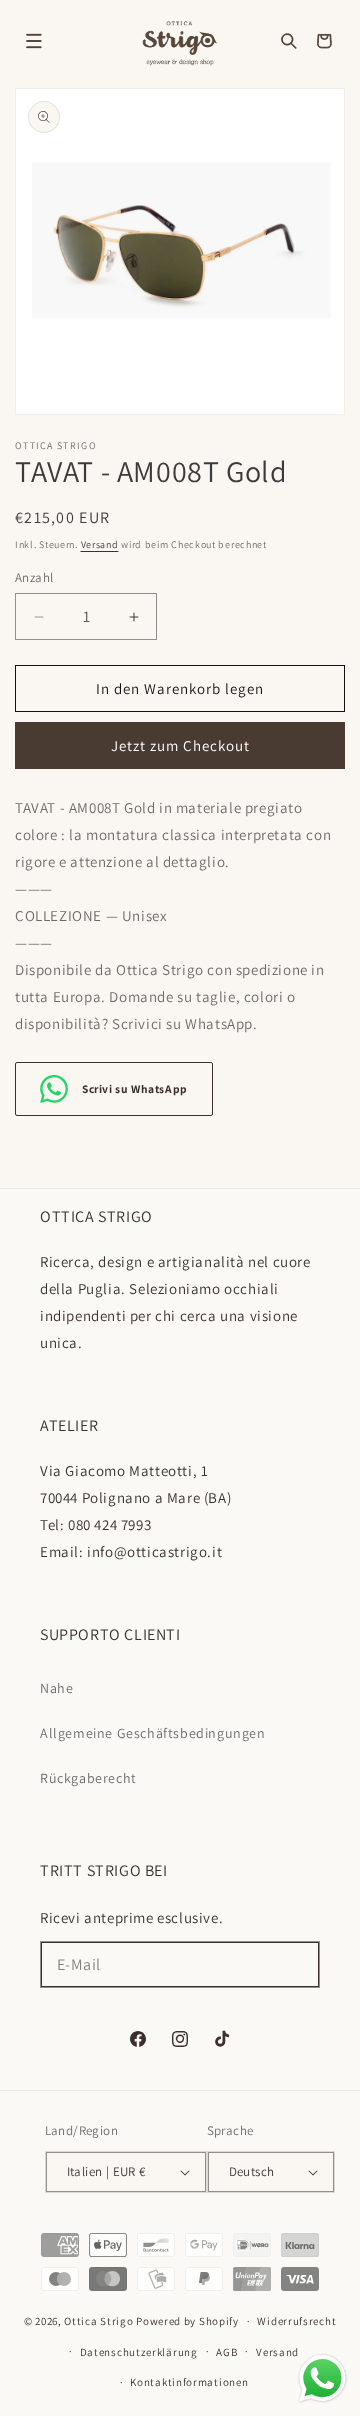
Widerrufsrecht (296, 2321)
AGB (226, 2352)
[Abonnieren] (297, 1964)
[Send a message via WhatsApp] (322, 2378)
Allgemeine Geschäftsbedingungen (153, 1733)
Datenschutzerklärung (139, 2352)
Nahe (56, 1688)
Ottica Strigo (98, 2321)
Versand (100, 544)
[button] (34, 41)
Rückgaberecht (88, 1778)
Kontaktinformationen (189, 2382)
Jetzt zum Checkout (180, 745)
